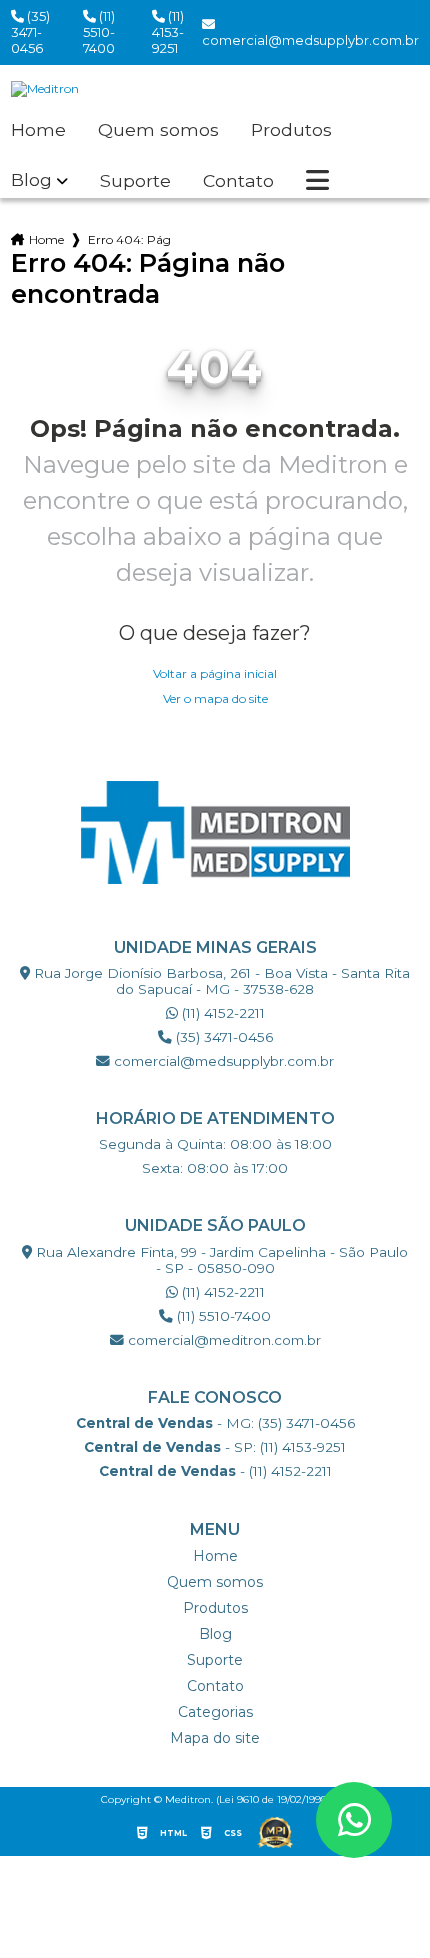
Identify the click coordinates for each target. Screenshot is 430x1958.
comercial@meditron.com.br (222, 1340)
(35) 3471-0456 (30, 32)
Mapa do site (215, 1738)
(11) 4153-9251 (168, 32)
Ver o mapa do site (215, 698)
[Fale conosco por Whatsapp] (354, 1820)
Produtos (291, 130)
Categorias (215, 1712)
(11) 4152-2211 (221, 1013)
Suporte (135, 181)
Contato (238, 181)
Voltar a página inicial (215, 673)
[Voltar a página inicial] (215, 89)
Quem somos (158, 130)
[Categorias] (317, 181)
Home (38, 130)
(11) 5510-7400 (99, 32)
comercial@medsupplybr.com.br (222, 1061)
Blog (31, 180)
